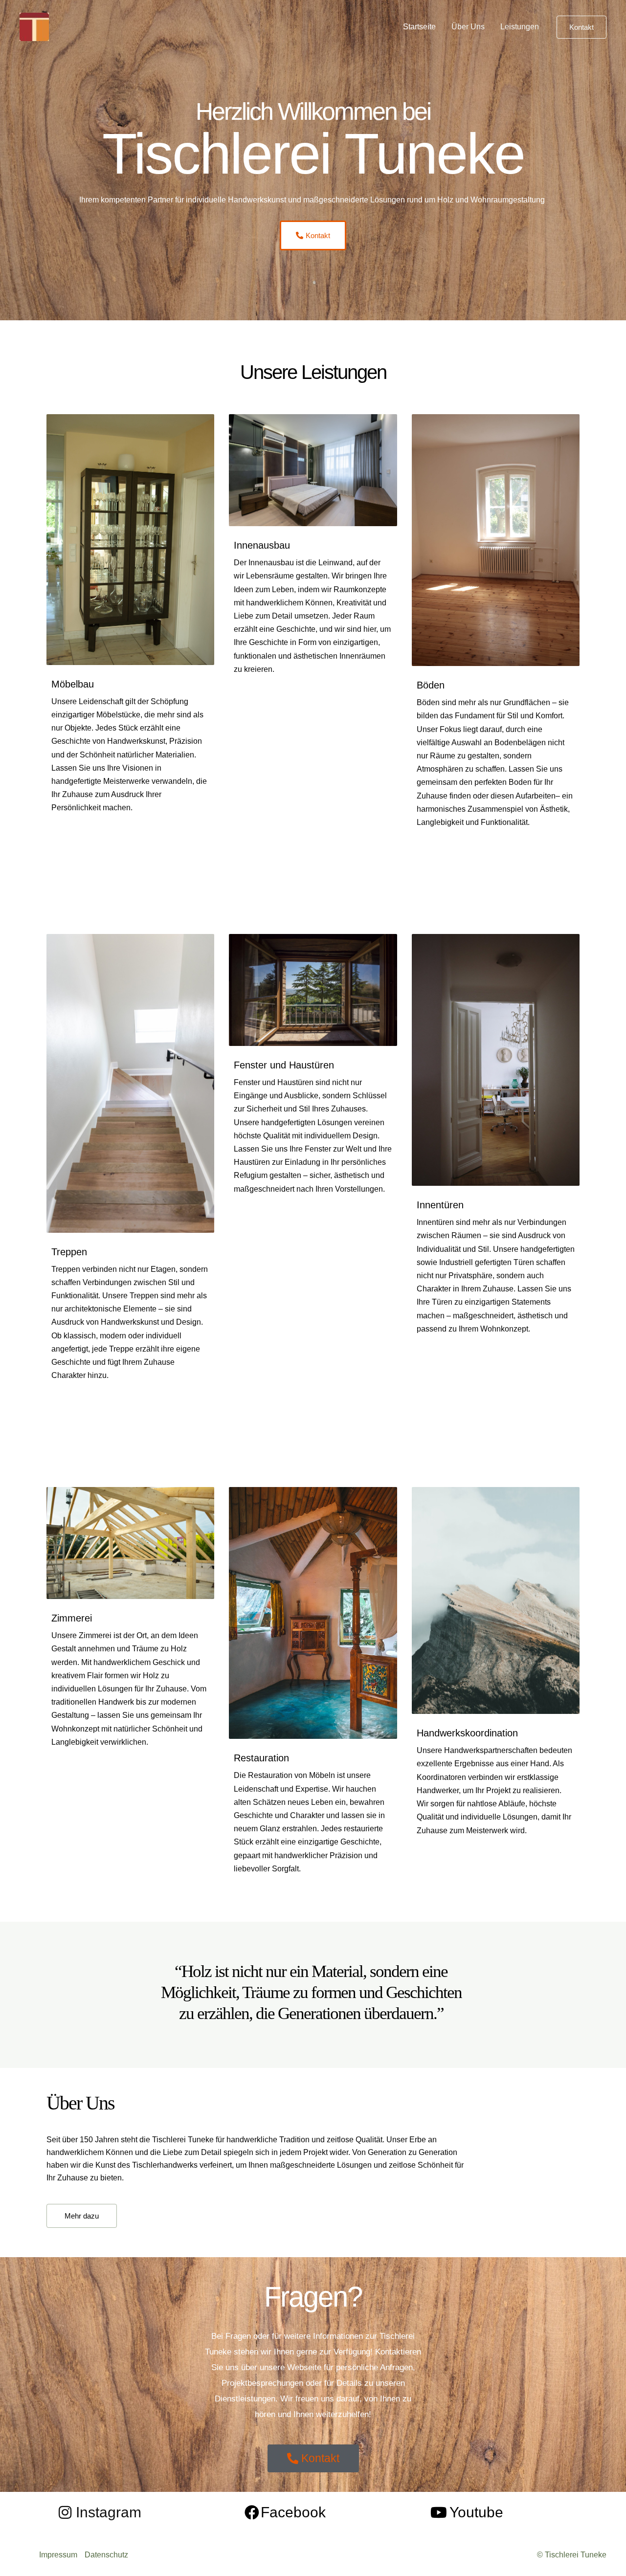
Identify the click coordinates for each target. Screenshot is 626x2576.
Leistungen (520, 27)
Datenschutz (106, 2555)
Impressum (58, 2555)
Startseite (419, 27)
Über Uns (468, 27)
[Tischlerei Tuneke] (34, 26)
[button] (581, 27)
